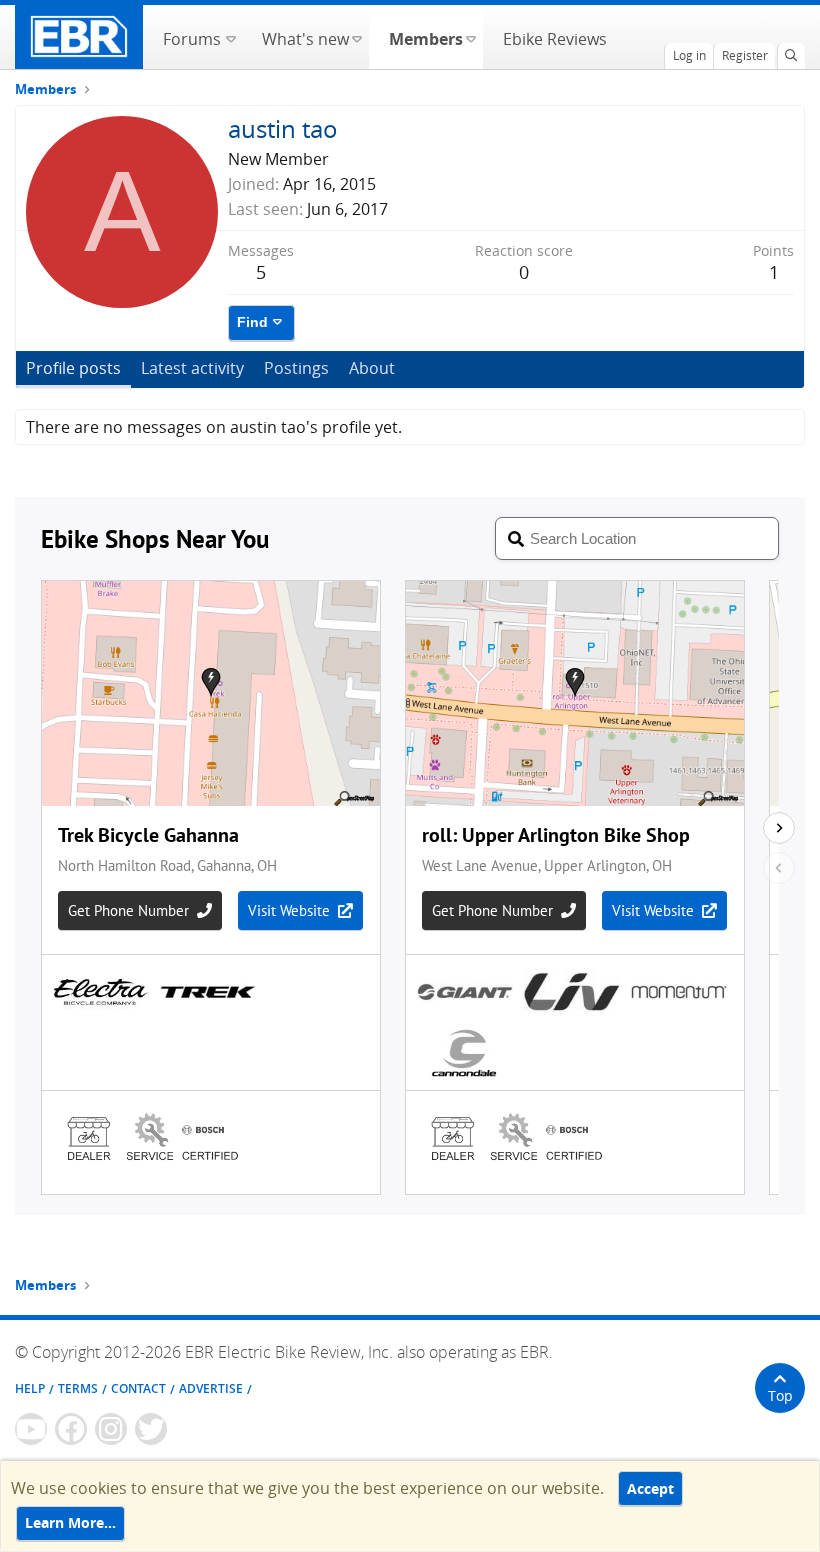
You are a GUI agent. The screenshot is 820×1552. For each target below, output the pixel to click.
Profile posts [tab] (73, 368)
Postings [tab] (296, 368)
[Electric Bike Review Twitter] (151, 1429)
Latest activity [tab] (192, 368)
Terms (78, 1388)
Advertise (211, 1388)
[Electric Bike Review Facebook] (71, 1429)
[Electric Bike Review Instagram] (111, 1429)
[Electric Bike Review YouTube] (31, 1429)
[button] (230, 37)
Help (30, 1388)
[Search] (791, 56)
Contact (138, 1388)
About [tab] (372, 368)
